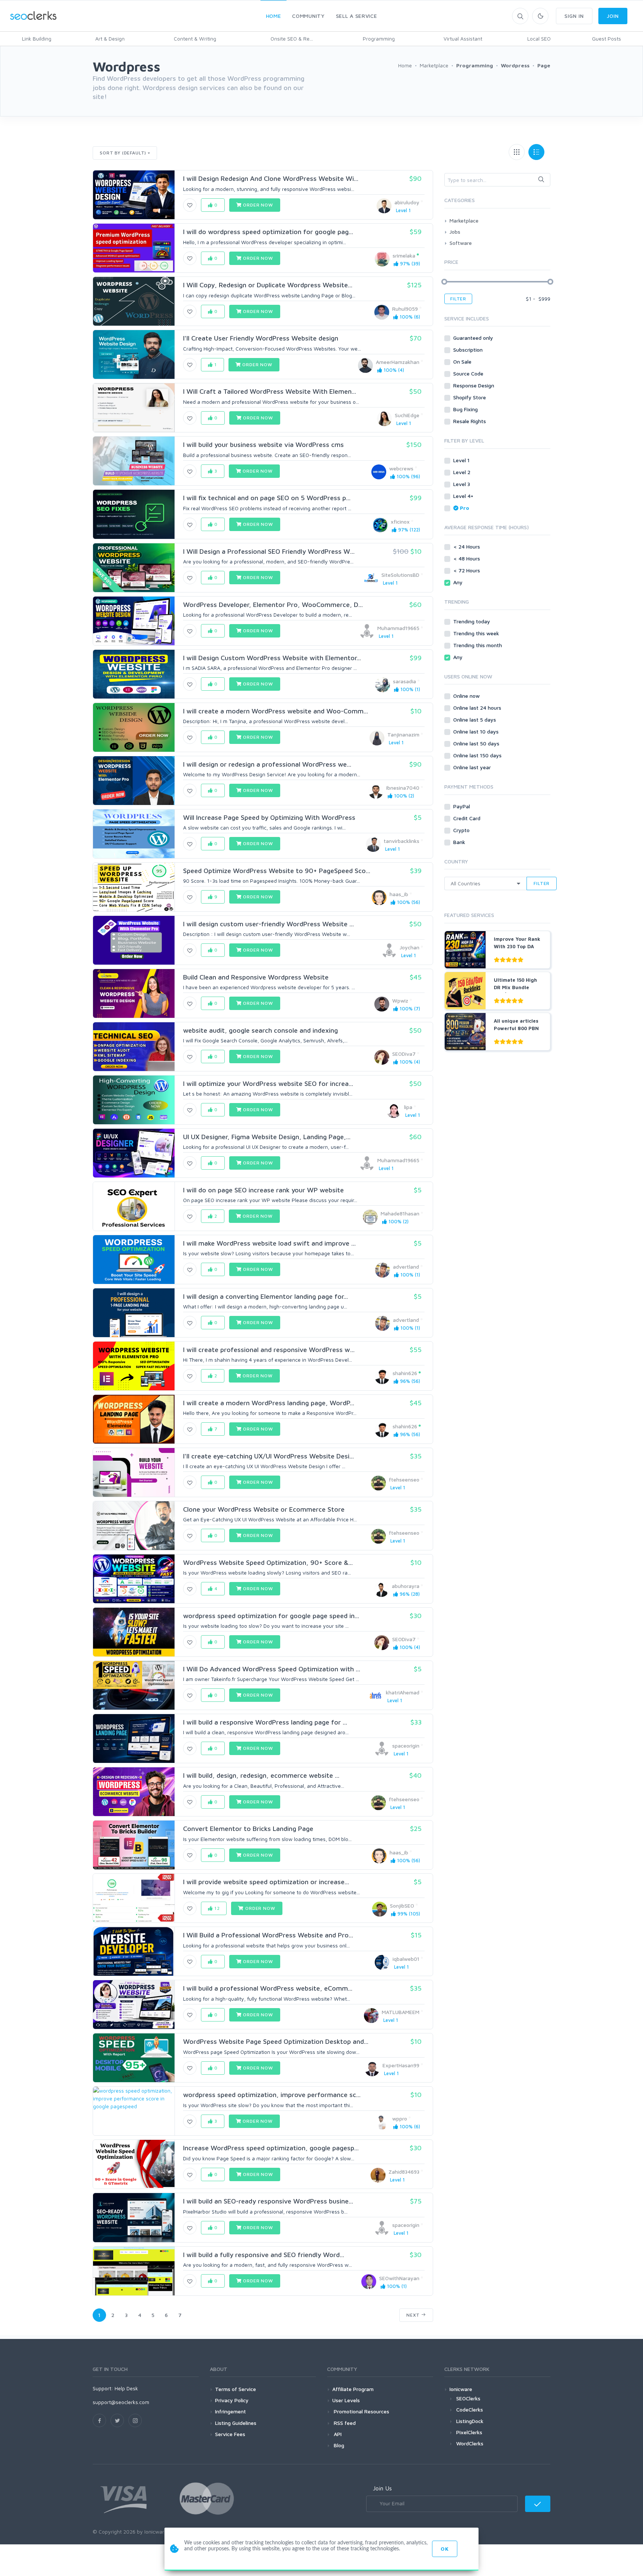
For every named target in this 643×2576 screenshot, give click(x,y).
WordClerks (470, 2443)
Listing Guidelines (236, 2423)
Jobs (455, 232)
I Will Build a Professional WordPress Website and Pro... (268, 1935)
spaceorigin (406, 1746)
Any (459, 582)
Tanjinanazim (403, 734)
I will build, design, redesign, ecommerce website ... (261, 1775)
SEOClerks (468, 2398)
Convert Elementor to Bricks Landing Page (248, 1829)
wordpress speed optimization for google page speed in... (271, 1616)
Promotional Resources (361, 2411)
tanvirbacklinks (402, 841)
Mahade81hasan (400, 1213)
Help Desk (126, 2388)
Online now (467, 696)
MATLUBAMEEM (401, 2012)
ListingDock (470, 2421)
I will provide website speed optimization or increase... (266, 1882)
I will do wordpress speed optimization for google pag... (268, 232)
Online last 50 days (477, 743)
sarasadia (404, 681)
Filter (458, 299)
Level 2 (463, 472)
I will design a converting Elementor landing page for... (265, 1296)
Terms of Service (236, 2389)
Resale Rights (470, 421)
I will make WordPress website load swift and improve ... (269, 1243)
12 (216, 1908)
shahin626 (405, 1373)
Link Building (37, 39)
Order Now (257, 205)
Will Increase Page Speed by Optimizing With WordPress (269, 817)
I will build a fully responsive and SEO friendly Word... (264, 2255)
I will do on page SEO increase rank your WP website (263, 1190)
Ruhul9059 (405, 309)
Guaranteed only (474, 338)
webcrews (401, 468)
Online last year (473, 767)
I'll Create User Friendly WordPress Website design (261, 338)
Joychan (410, 947)
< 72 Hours (467, 570)
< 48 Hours (467, 558)
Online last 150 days (478, 755)
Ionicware (461, 2389)
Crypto (462, 830)
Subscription (469, 350)
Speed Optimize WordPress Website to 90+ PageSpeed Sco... (277, 871)
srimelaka (404, 255)
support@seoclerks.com (121, 2402)
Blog (338, 2445)
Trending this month (478, 645)
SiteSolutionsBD (400, 575)
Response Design (474, 385)
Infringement (231, 2411)
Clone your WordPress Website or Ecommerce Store (264, 1509)
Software (461, 243)
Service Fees (230, 2434)
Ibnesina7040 (403, 788)
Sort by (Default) (123, 153)
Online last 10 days (477, 731)
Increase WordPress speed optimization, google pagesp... (271, 2148)
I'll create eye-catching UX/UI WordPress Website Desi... (268, 1456)
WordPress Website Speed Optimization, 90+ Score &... (268, 1562)
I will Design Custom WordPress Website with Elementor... (272, 658)
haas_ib (399, 894)
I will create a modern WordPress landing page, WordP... (269, 1403)
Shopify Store (470, 397)
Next (414, 2315)
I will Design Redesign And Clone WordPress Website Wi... (271, 178)
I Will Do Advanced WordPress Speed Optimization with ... (272, 1669)
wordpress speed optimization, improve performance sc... (272, 2095)
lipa (408, 1107)
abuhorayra (406, 1586)
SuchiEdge (407, 415)
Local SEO (539, 39)
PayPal (462, 806)
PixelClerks (469, 2432)
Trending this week (477, 633)
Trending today (472, 621)
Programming (379, 39)
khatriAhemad (403, 1692)
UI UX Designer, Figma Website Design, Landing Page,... (267, 1137)
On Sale (463, 362)
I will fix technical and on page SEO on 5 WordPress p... (267, 498)
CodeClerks (470, 2409)
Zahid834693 (404, 2172)
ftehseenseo (404, 1479)
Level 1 (462, 460)
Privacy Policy (232, 2400)
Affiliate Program (353, 2389)
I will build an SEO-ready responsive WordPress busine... (268, 2201)
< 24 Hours (467, 546)
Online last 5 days (475, 720)
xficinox (400, 522)
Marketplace (464, 220)
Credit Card (468, 818)
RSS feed (344, 2423)
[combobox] (497, 180)
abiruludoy (407, 202)
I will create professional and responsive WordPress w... (269, 1350)
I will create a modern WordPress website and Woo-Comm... (276, 711)
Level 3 (462, 484)
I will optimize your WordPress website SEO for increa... (268, 1084)
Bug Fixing (466, 409)
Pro (465, 508)
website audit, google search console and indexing (260, 1030)
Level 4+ (464, 496)
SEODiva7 (404, 1054)
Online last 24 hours (478, 708)
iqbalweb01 (406, 1959)
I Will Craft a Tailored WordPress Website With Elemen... (270, 391)
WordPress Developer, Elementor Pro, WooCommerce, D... (273, 605)
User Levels (346, 2400)
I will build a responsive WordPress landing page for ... (265, 1722)
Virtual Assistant (463, 39)
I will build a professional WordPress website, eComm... (268, 1988)
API (337, 2434)
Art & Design (110, 39)
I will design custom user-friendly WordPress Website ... (268, 924)
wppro (400, 2118)
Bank (460, 842)
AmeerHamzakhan (398, 362)
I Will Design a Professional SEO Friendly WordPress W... (269, 551)
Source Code (469, 373)
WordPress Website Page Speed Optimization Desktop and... (276, 2041)
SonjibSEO (402, 1906)
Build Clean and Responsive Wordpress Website (256, 977)
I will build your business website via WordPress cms (263, 445)
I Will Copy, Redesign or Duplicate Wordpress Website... (268, 285)
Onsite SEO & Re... (292, 39)
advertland (406, 1267)
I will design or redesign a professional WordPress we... (267, 764)
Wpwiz (400, 1001)
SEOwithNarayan (399, 2278)
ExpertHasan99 (401, 2065)
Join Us (382, 2488)
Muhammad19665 (398, 628)
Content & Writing (195, 39)
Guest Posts (607, 39)
